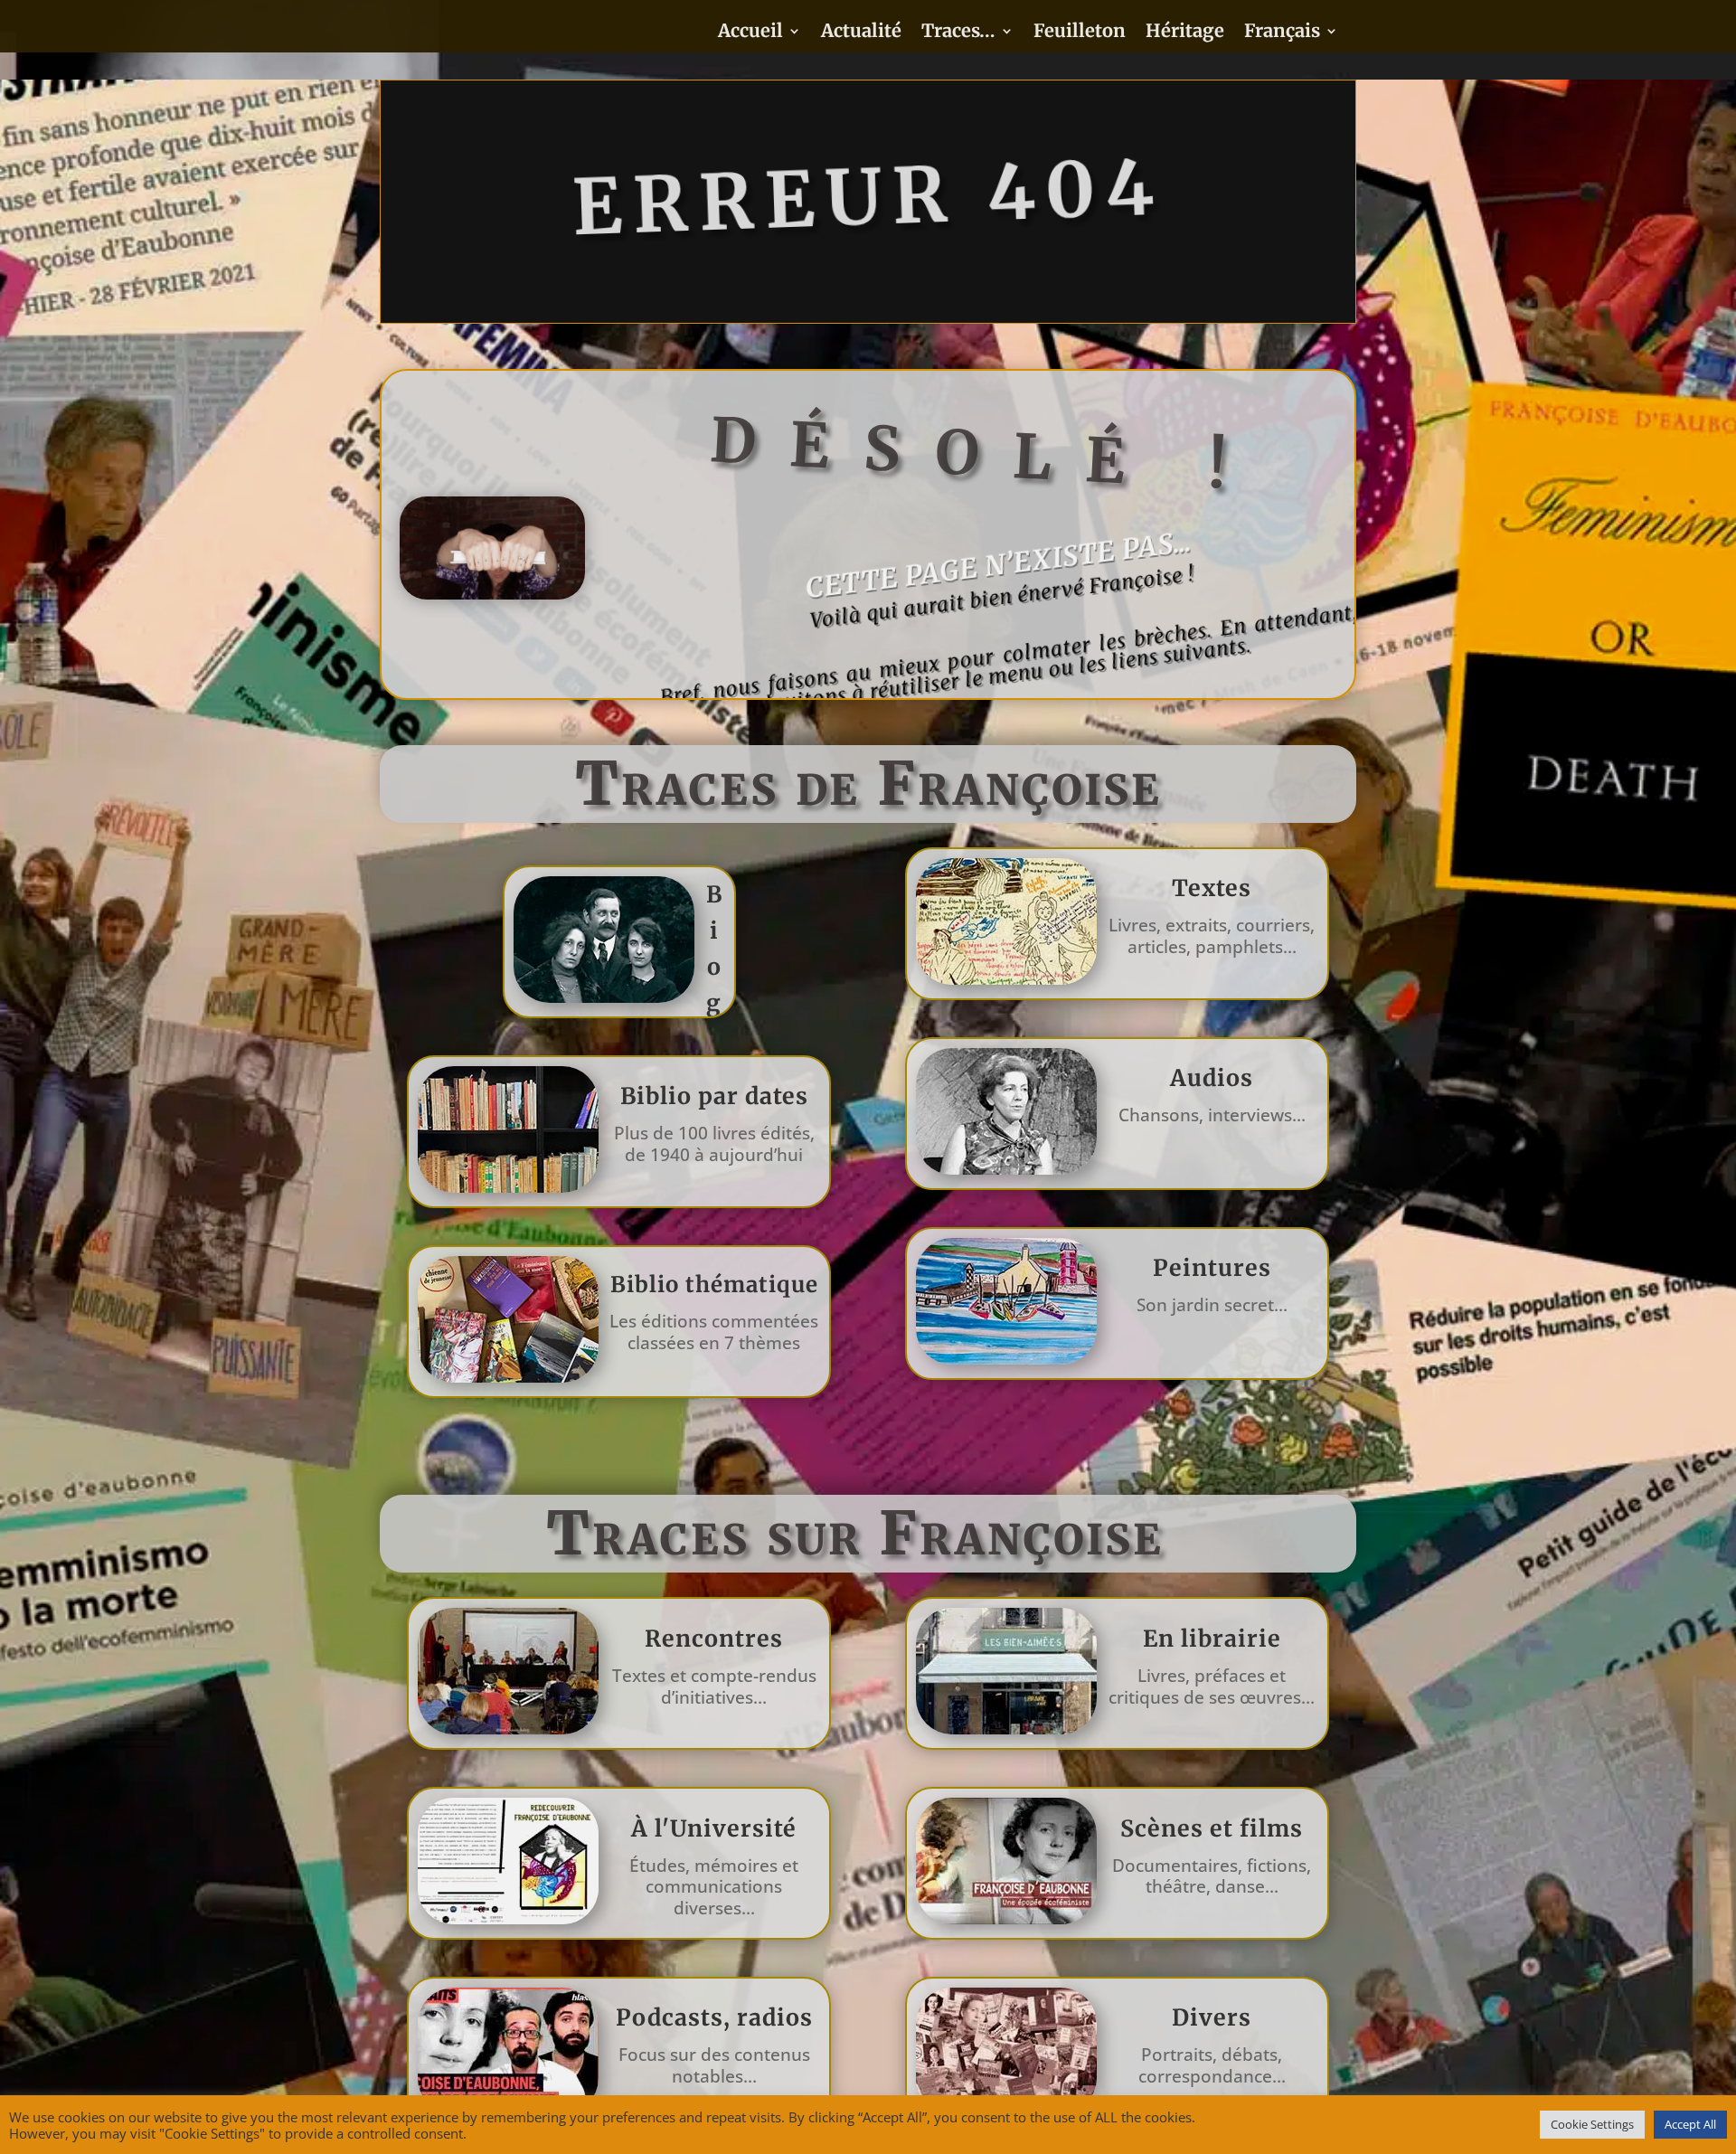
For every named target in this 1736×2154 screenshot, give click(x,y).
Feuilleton (1080, 33)
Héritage (1185, 33)
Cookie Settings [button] (1592, 2124)
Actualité (861, 33)
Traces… (958, 33)
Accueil (750, 33)
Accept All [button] (1690, 2124)
